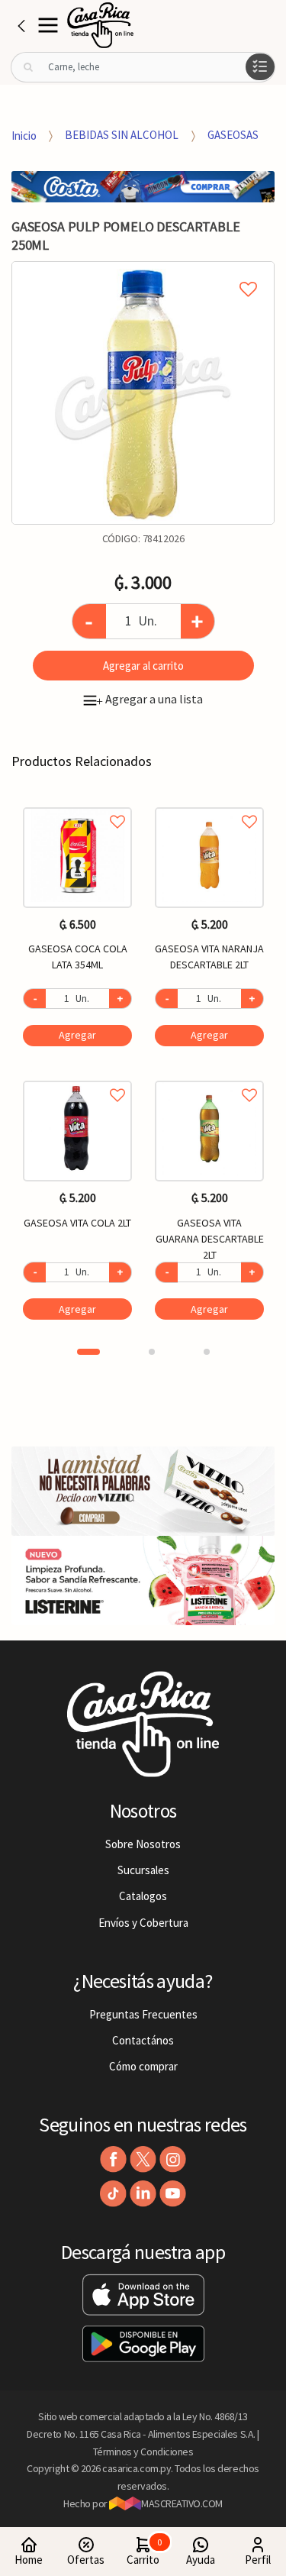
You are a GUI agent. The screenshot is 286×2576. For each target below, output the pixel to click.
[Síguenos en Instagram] (173, 2159)
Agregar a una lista (149, 699)
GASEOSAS (233, 135)
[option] (143, 393)
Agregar (77, 1035)
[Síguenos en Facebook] (113, 2159)
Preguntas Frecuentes (143, 2014)
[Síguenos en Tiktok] (113, 2194)
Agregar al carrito (143, 666)
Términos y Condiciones (143, 2452)
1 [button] (88, 1352)
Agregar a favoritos (77, 805)
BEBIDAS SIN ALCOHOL (122, 135)
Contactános (143, 2040)
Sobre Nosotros (143, 1844)
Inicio (24, 135)
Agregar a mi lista (143, 272)
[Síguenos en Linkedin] (143, 2194)
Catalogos (143, 1896)
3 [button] (207, 1352)
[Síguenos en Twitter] (143, 2159)
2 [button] (152, 1352)
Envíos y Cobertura (143, 1923)
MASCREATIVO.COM (182, 2503)
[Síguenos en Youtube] (173, 2194)
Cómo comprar (143, 2066)
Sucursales (143, 1870)
